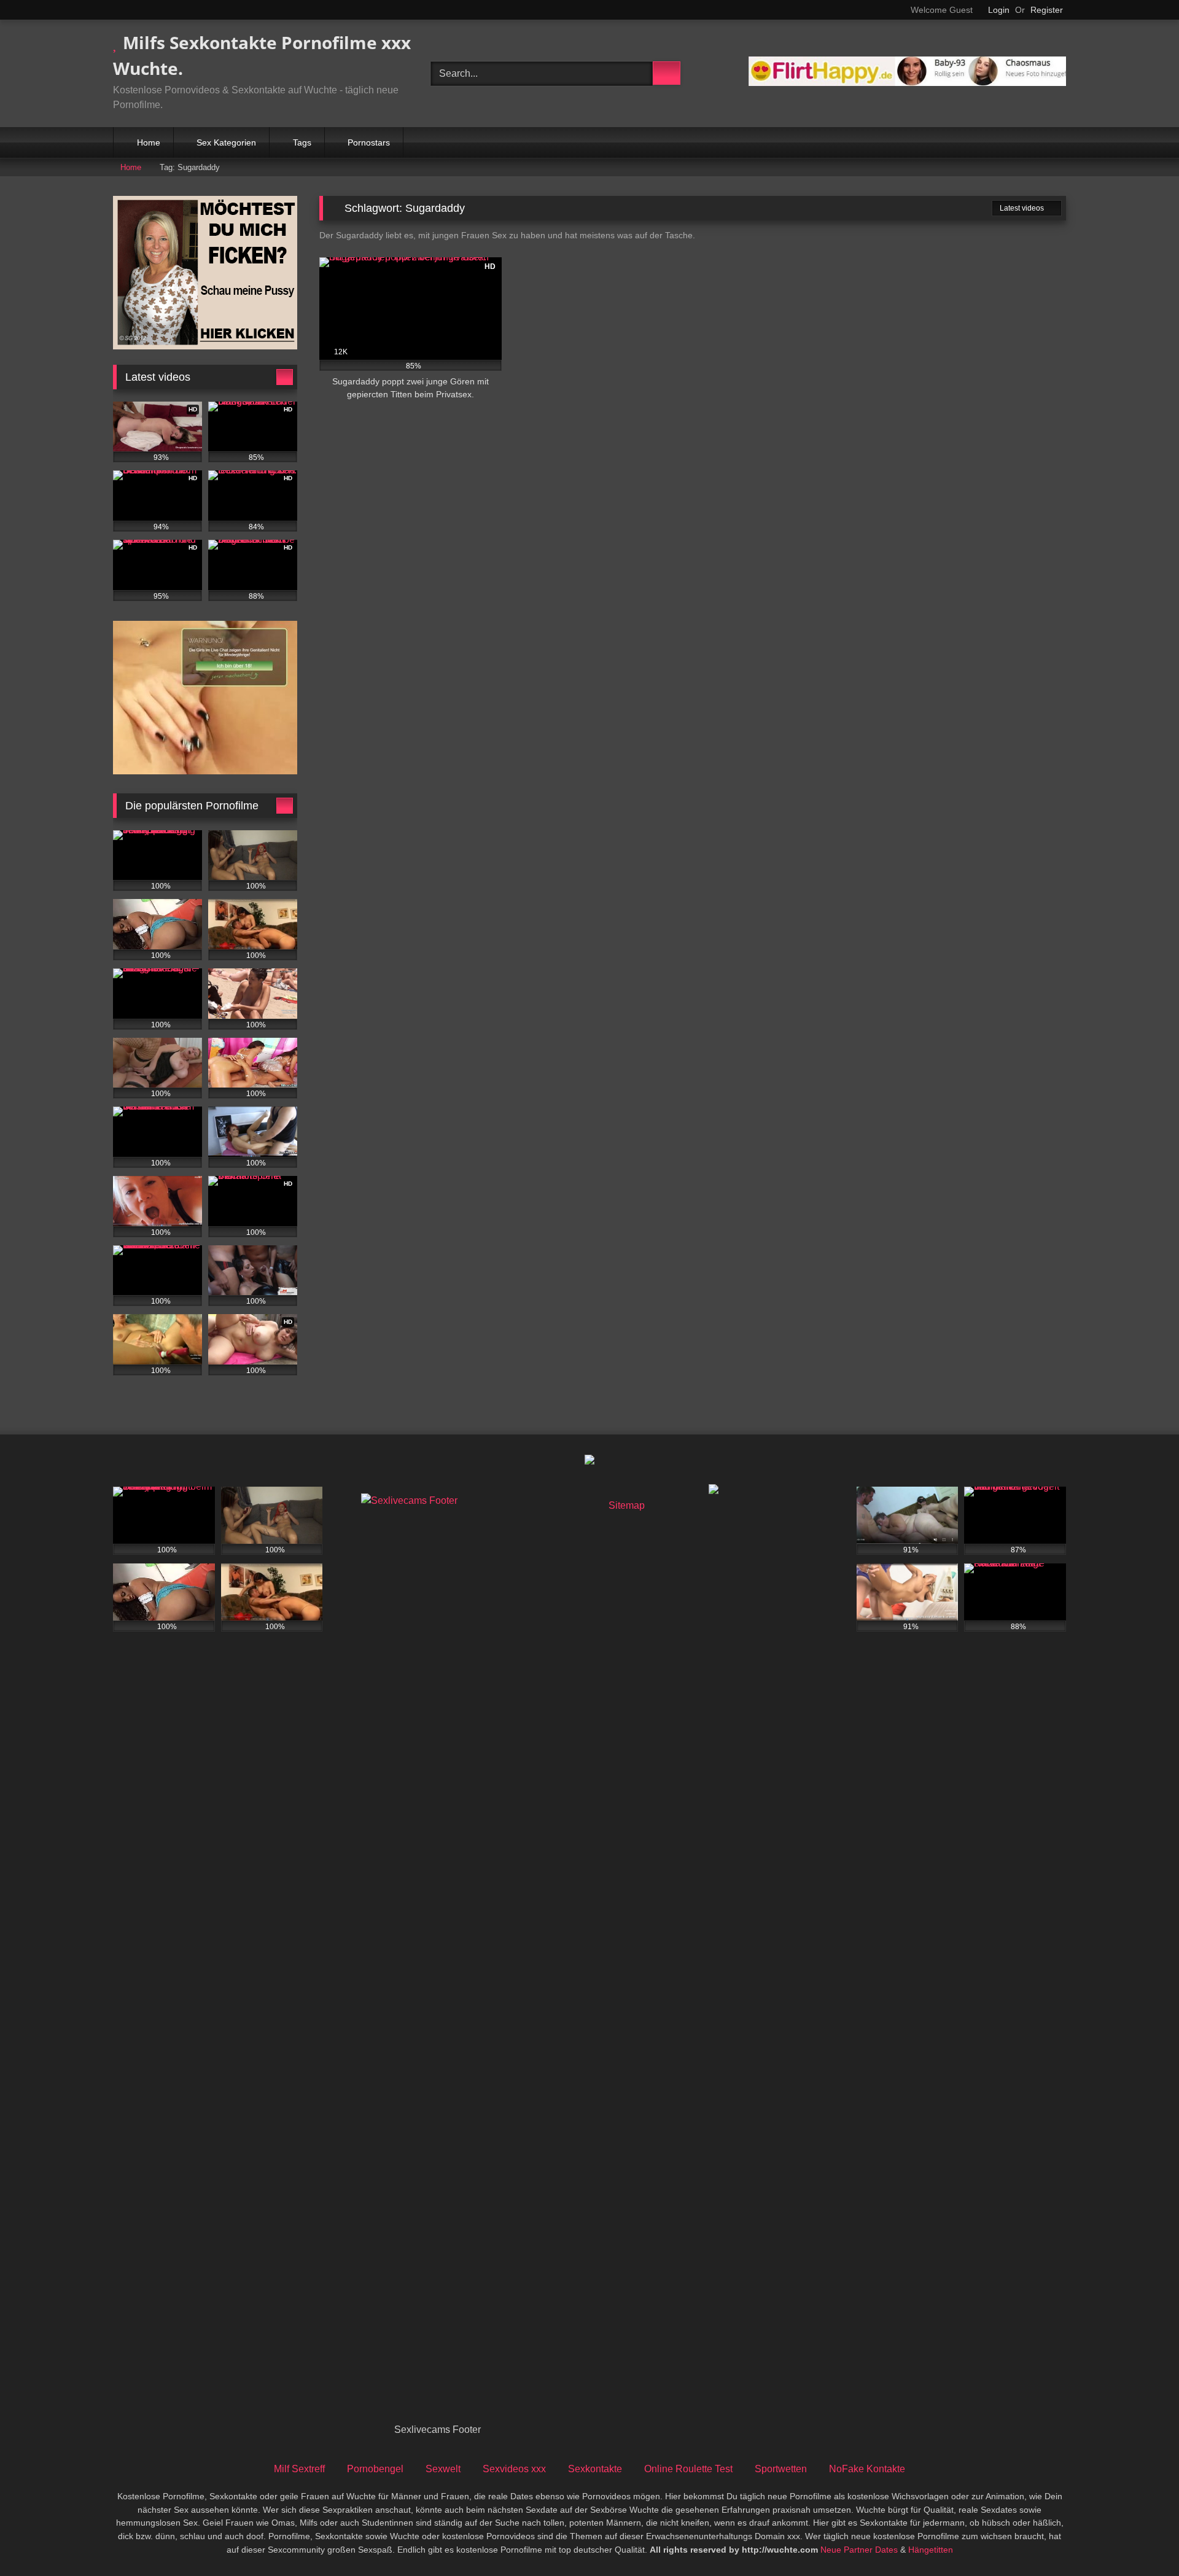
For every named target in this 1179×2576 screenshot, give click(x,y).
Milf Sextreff (299, 2469)
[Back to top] (1142, 2539)
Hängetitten (931, 2550)
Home (149, 142)
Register (1047, 10)
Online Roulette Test (688, 2469)
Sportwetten (781, 2469)
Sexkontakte (595, 2469)
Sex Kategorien (226, 142)
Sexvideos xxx (514, 2469)
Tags (302, 142)
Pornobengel (375, 2469)
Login (999, 10)
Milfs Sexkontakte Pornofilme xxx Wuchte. (262, 55)
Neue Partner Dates (859, 2550)
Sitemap (627, 1505)
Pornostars (369, 142)
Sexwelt (443, 2469)
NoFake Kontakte (867, 2469)
